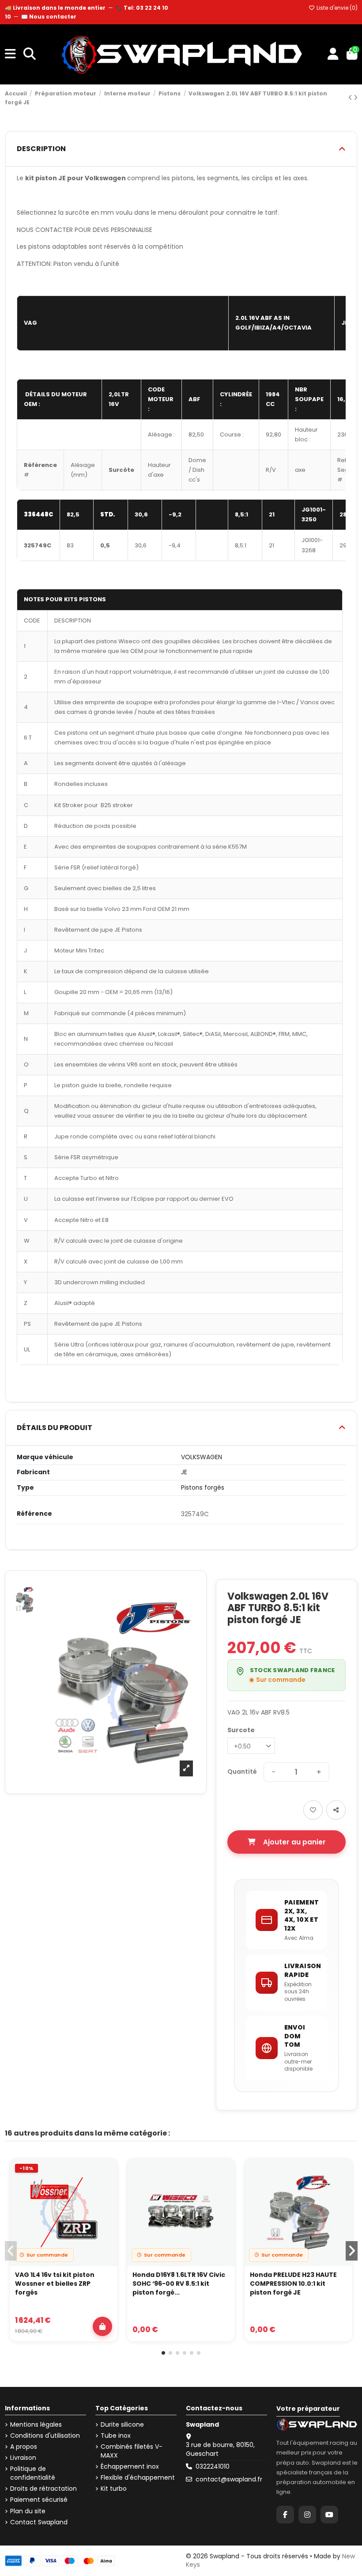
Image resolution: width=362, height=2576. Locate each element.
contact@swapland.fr (229, 2479)
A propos (24, 2447)
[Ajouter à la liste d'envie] (106, 2174)
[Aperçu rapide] (106, 2194)
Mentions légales (36, 2425)
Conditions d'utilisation (45, 2436)
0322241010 (213, 2466)
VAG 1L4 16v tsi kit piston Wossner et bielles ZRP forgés (55, 2284)
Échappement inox (130, 2467)
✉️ (49, 17)
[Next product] (356, 98)
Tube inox (116, 2436)
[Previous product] (351, 98)
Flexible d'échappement (138, 2478)
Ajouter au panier (294, 1842)
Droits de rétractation (43, 2489)
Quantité (242, 1772)
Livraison (23, 2458)
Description (41, 149)
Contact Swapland (39, 2522)
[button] (163, 2353)
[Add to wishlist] (313, 1810)
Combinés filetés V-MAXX (132, 2451)
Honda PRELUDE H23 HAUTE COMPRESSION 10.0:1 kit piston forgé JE (293, 2284)
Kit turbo (114, 2489)
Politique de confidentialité (33, 2473)
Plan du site (28, 2511)
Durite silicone (122, 2425)
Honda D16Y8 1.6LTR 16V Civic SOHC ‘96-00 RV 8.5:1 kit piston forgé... (179, 2284)
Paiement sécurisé (39, 2500)
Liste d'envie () (336, 8)
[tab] (181, 149)
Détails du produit (55, 1428)
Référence (34, 1514)
